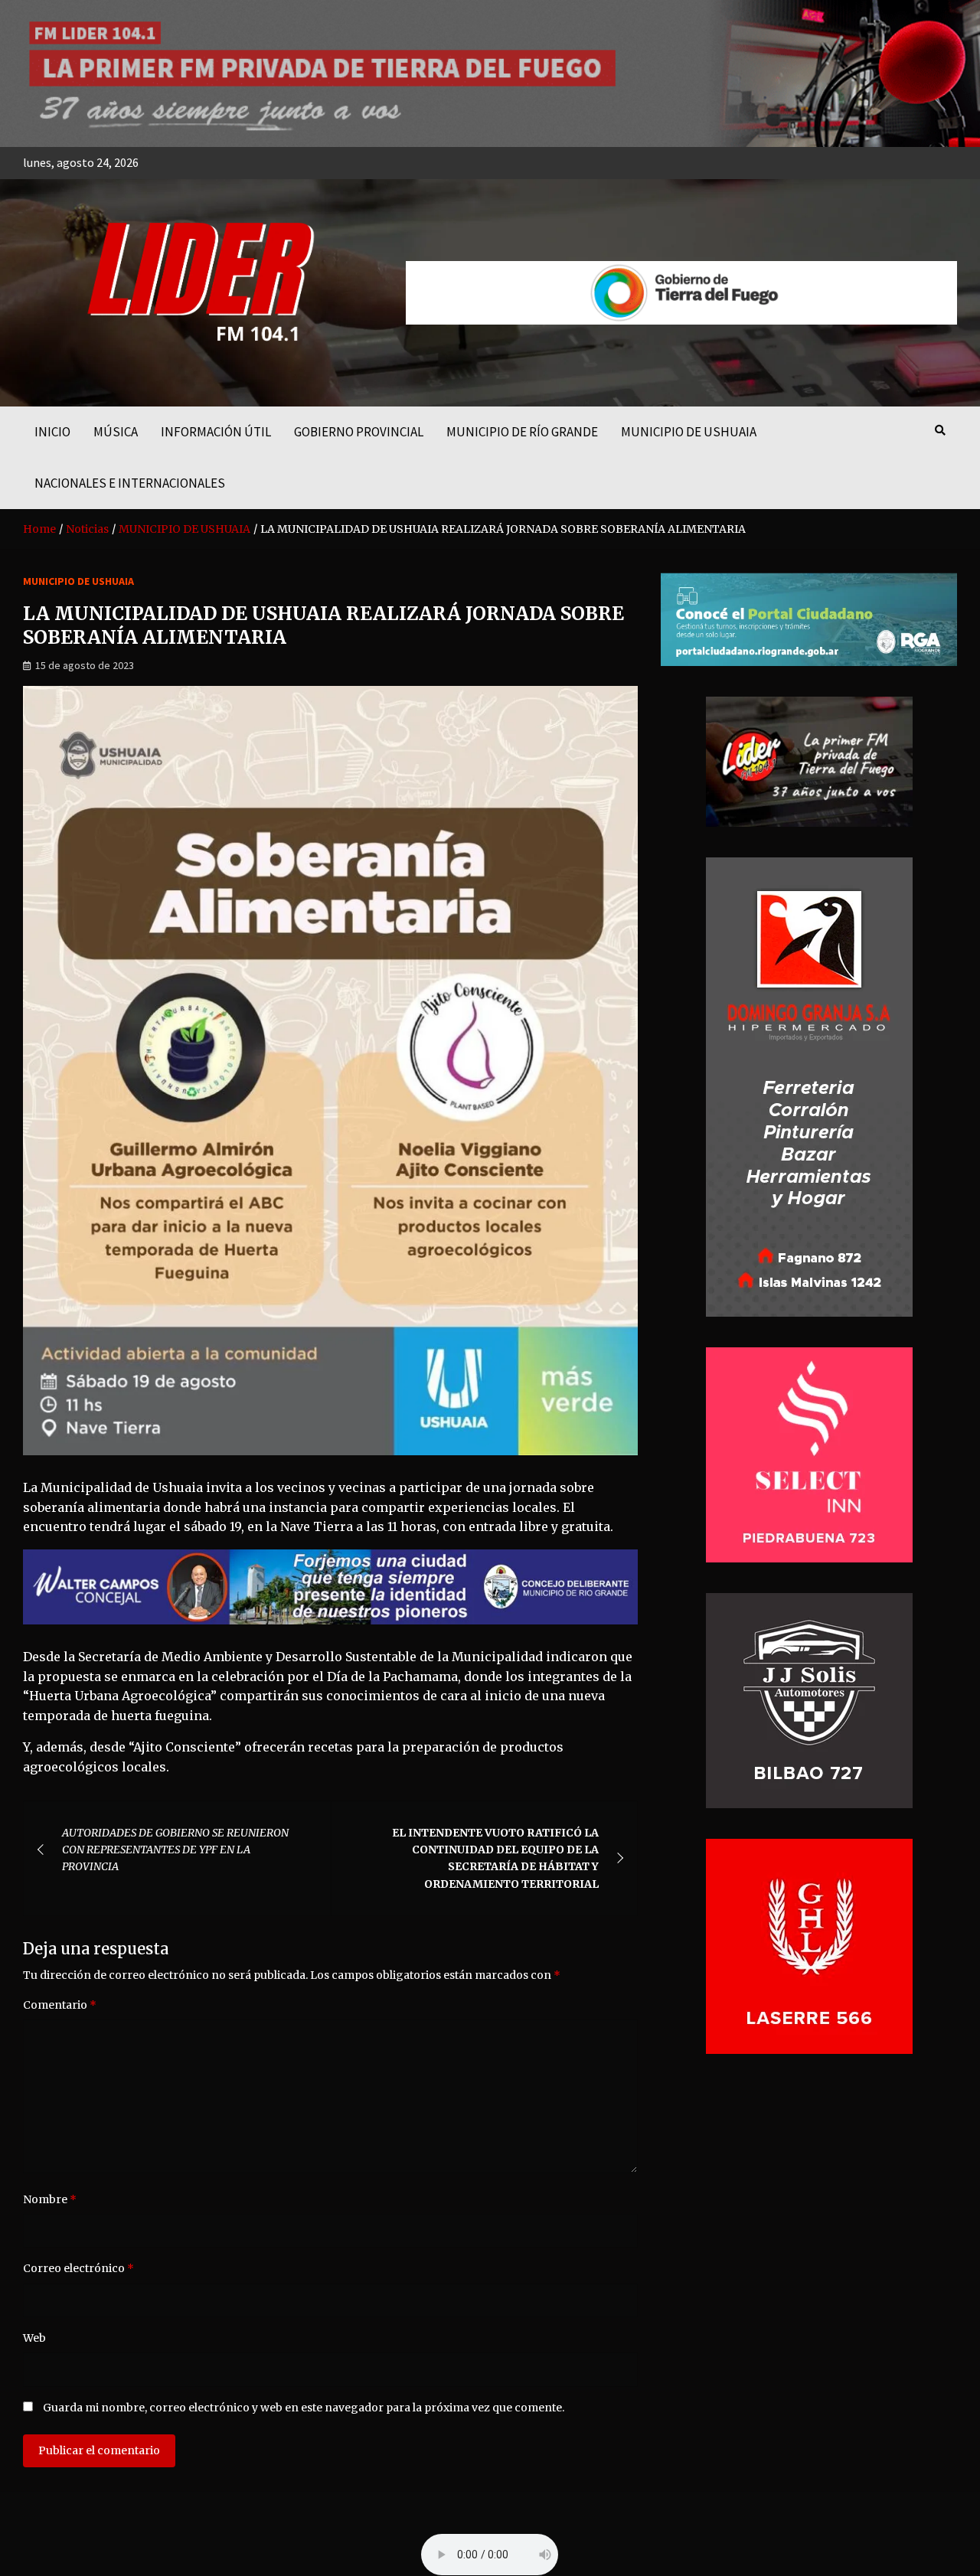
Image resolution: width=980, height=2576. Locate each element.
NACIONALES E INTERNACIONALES (130, 483)
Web (34, 2338)
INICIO (52, 432)
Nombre (50, 2199)
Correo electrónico (78, 2268)
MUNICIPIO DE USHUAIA (689, 432)
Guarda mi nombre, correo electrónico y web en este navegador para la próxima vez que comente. (304, 2408)
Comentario (60, 2005)
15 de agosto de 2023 (85, 665)
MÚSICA (116, 432)
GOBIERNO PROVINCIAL (359, 432)
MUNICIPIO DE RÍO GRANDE (522, 432)
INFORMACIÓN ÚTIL (216, 432)
